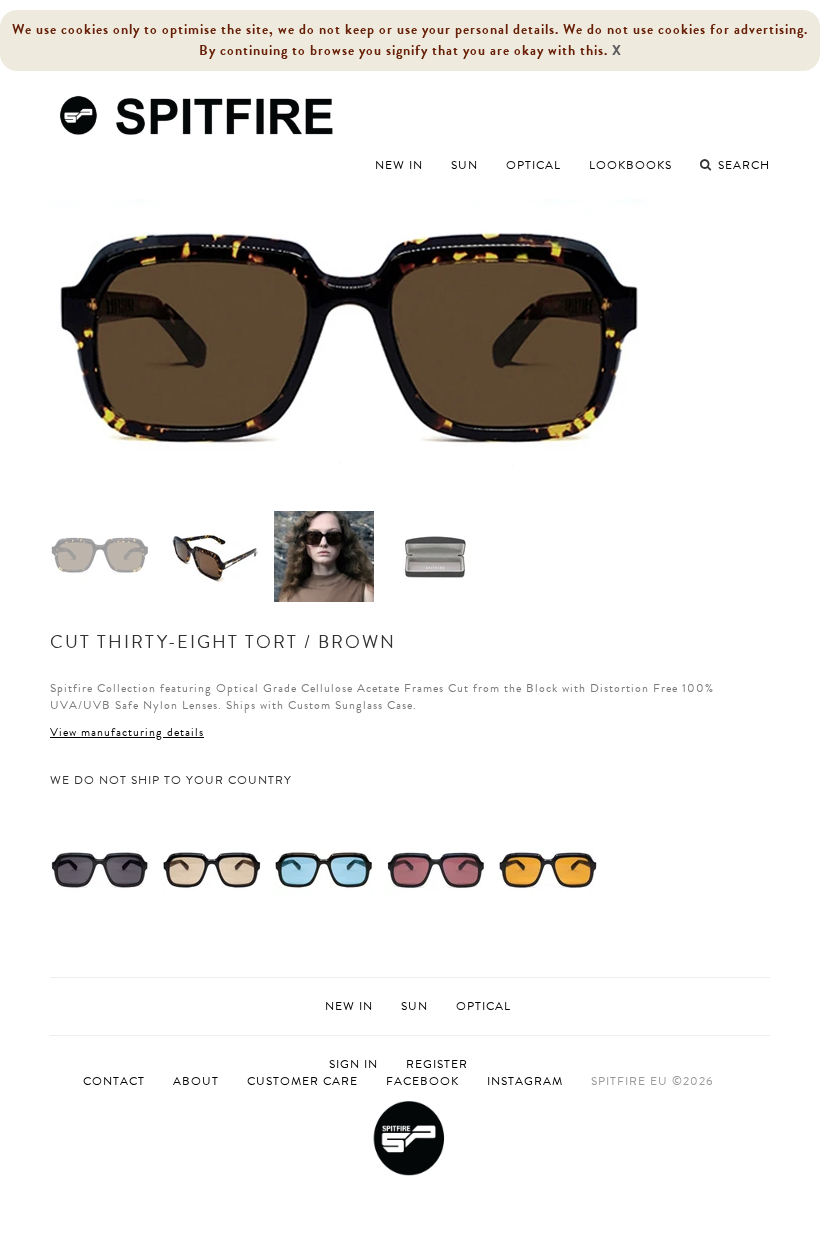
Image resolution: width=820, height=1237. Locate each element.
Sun (464, 165)
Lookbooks (630, 165)
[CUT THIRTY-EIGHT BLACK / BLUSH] (436, 870)
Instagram (525, 1081)
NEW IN (349, 1006)
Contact (114, 1081)
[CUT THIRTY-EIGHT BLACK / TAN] (212, 870)
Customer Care (302, 1081)
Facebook (422, 1081)
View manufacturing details (127, 732)
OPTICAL (483, 1006)
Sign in (353, 1064)
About (196, 1081)
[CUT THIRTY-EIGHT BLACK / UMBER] (548, 870)
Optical (533, 165)
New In (399, 165)
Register (437, 1064)
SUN (414, 1006)
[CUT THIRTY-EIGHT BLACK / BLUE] (324, 870)
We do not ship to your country (171, 780)
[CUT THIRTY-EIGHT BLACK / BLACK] (100, 870)
